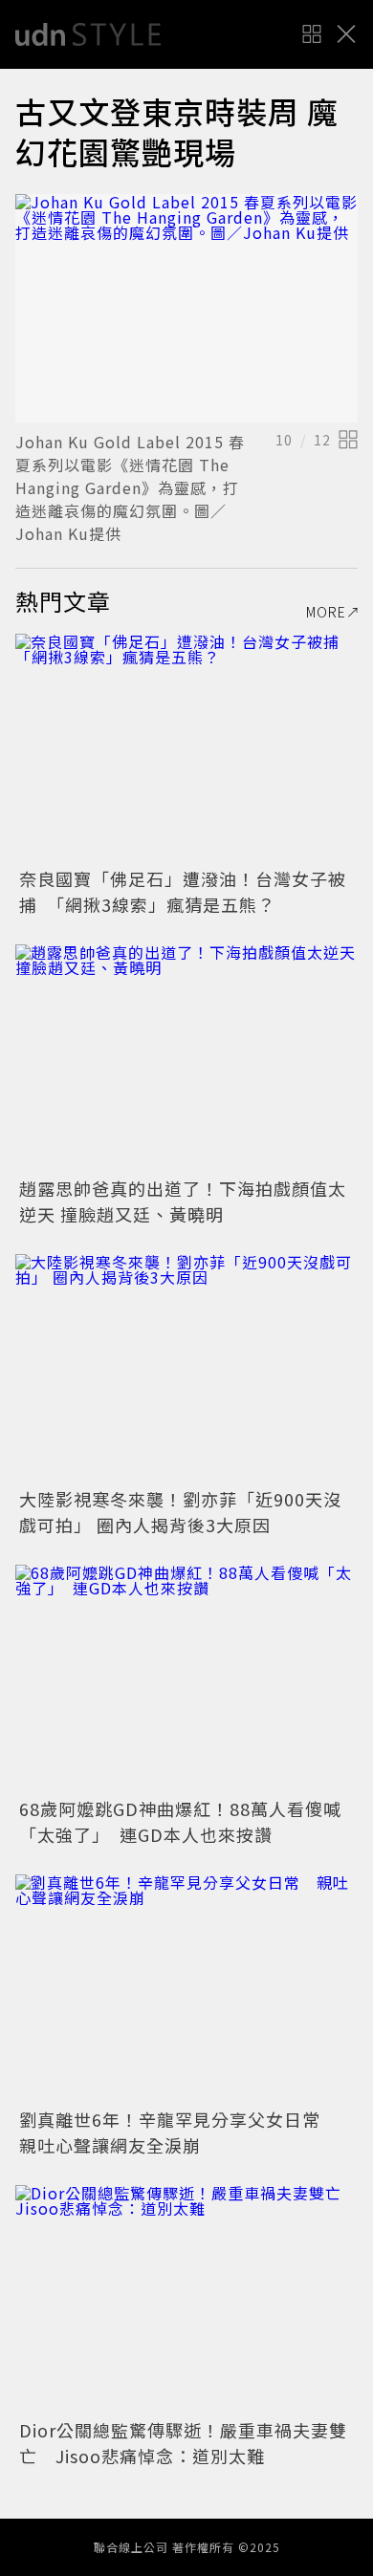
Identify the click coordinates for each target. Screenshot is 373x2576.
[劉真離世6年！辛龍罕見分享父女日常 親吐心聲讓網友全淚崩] (186, 1989)
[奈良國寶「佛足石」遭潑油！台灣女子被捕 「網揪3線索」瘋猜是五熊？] (186, 748)
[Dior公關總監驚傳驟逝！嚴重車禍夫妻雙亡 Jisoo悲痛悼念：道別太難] (186, 2299)
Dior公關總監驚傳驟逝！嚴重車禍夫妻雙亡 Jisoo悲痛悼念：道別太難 (183, 2443)
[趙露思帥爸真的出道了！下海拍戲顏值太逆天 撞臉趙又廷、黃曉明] (186, 1059)
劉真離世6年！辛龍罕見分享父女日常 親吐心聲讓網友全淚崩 (179, 2132)
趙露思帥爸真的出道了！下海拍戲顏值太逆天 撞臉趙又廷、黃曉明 (183, 1201)
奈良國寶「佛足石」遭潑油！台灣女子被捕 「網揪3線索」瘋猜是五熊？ (183, 891)
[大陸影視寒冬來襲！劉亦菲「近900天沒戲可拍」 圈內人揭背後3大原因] (186, 1368)
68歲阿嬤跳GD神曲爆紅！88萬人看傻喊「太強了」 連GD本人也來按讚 (180, 1821)
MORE (326, 612)
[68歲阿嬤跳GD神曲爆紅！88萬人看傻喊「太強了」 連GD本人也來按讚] (186, 1679)
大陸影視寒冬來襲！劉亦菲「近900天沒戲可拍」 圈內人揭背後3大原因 (180, 1512)
